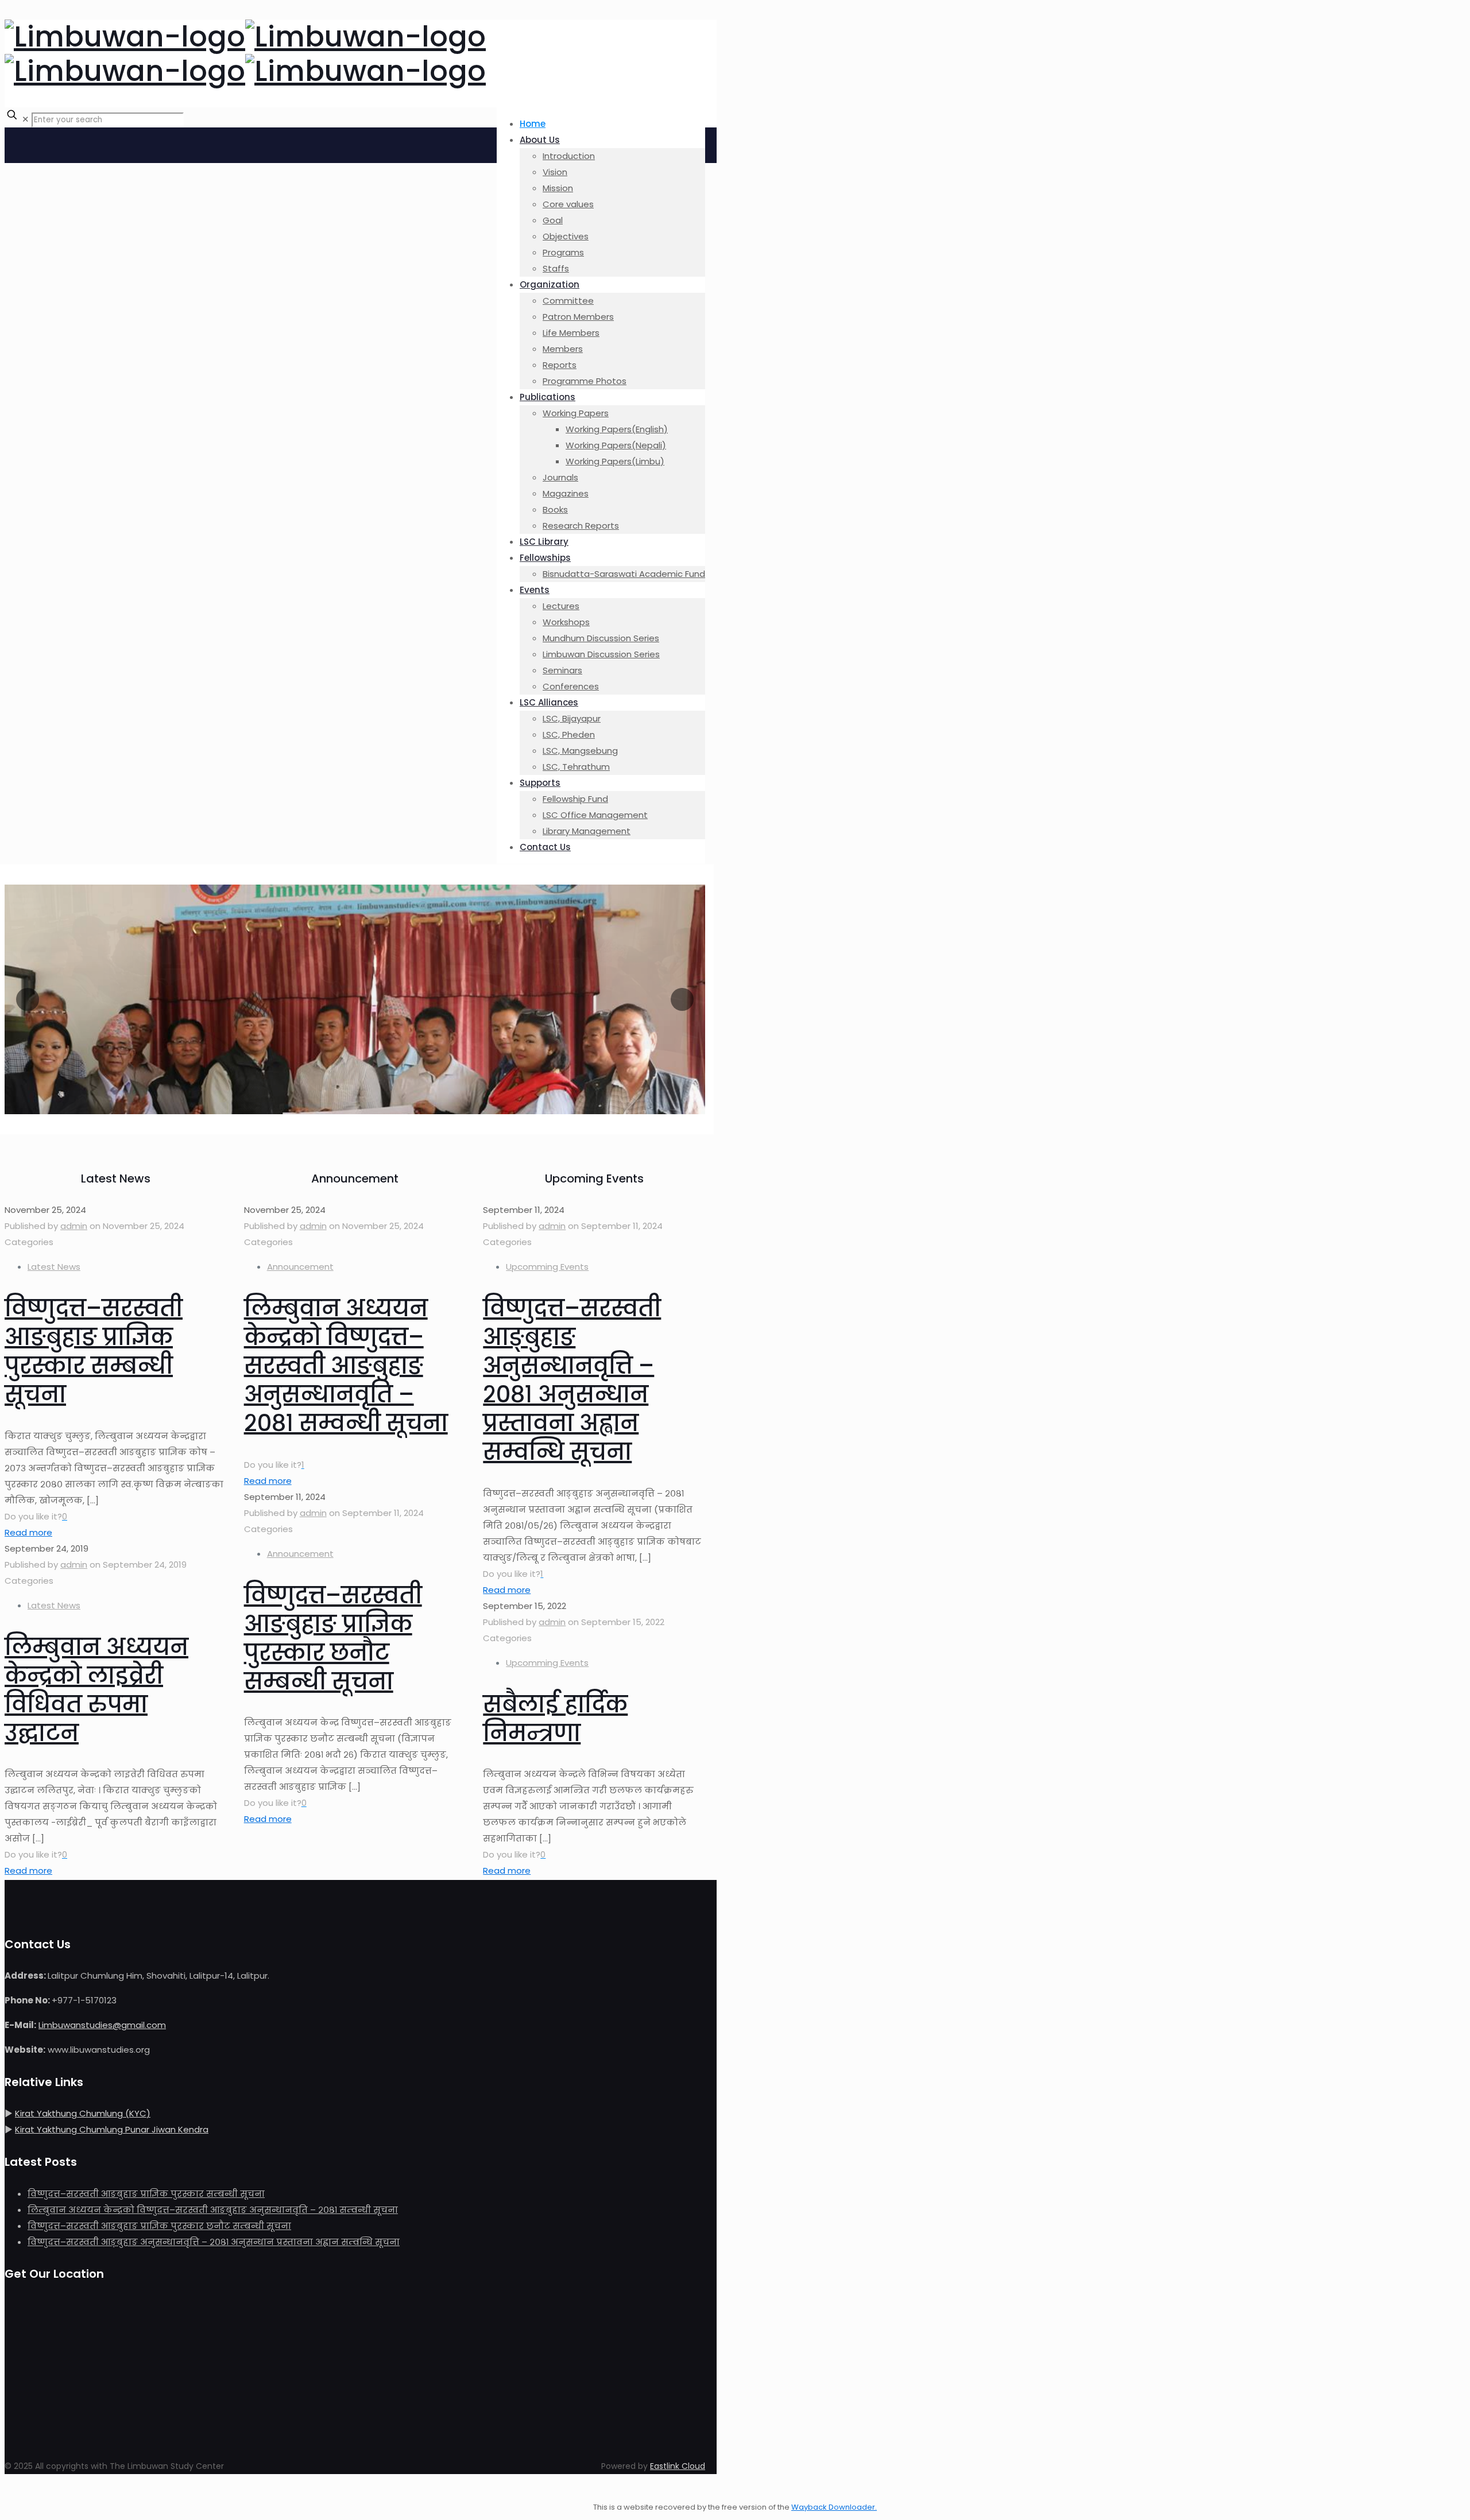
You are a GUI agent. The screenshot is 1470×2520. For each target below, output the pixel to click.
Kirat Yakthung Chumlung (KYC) (83, 2113)
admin (74, 1226)
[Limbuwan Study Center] (245, 54)
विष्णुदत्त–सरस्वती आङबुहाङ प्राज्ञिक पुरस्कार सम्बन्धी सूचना (94, 1351)
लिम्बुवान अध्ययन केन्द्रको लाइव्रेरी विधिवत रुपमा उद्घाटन (96, 1690)
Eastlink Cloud (678, 2466)
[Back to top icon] (16, 2491)
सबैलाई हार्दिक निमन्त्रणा (555, 1719)
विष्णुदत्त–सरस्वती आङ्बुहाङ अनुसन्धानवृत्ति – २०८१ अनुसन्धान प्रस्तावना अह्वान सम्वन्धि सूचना (572, 1380)
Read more (28, 1532)
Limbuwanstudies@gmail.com (102, 2025)
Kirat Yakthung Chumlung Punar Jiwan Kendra (112, 2129)
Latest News (54, 1267)
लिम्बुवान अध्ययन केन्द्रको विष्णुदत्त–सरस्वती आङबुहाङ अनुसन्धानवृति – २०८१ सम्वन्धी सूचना (346, 1366)
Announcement (300, 1267)
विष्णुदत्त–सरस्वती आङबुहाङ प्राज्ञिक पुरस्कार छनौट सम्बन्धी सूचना (333, 1638)
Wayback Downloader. (834, 2507)
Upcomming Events (547, 1267)
